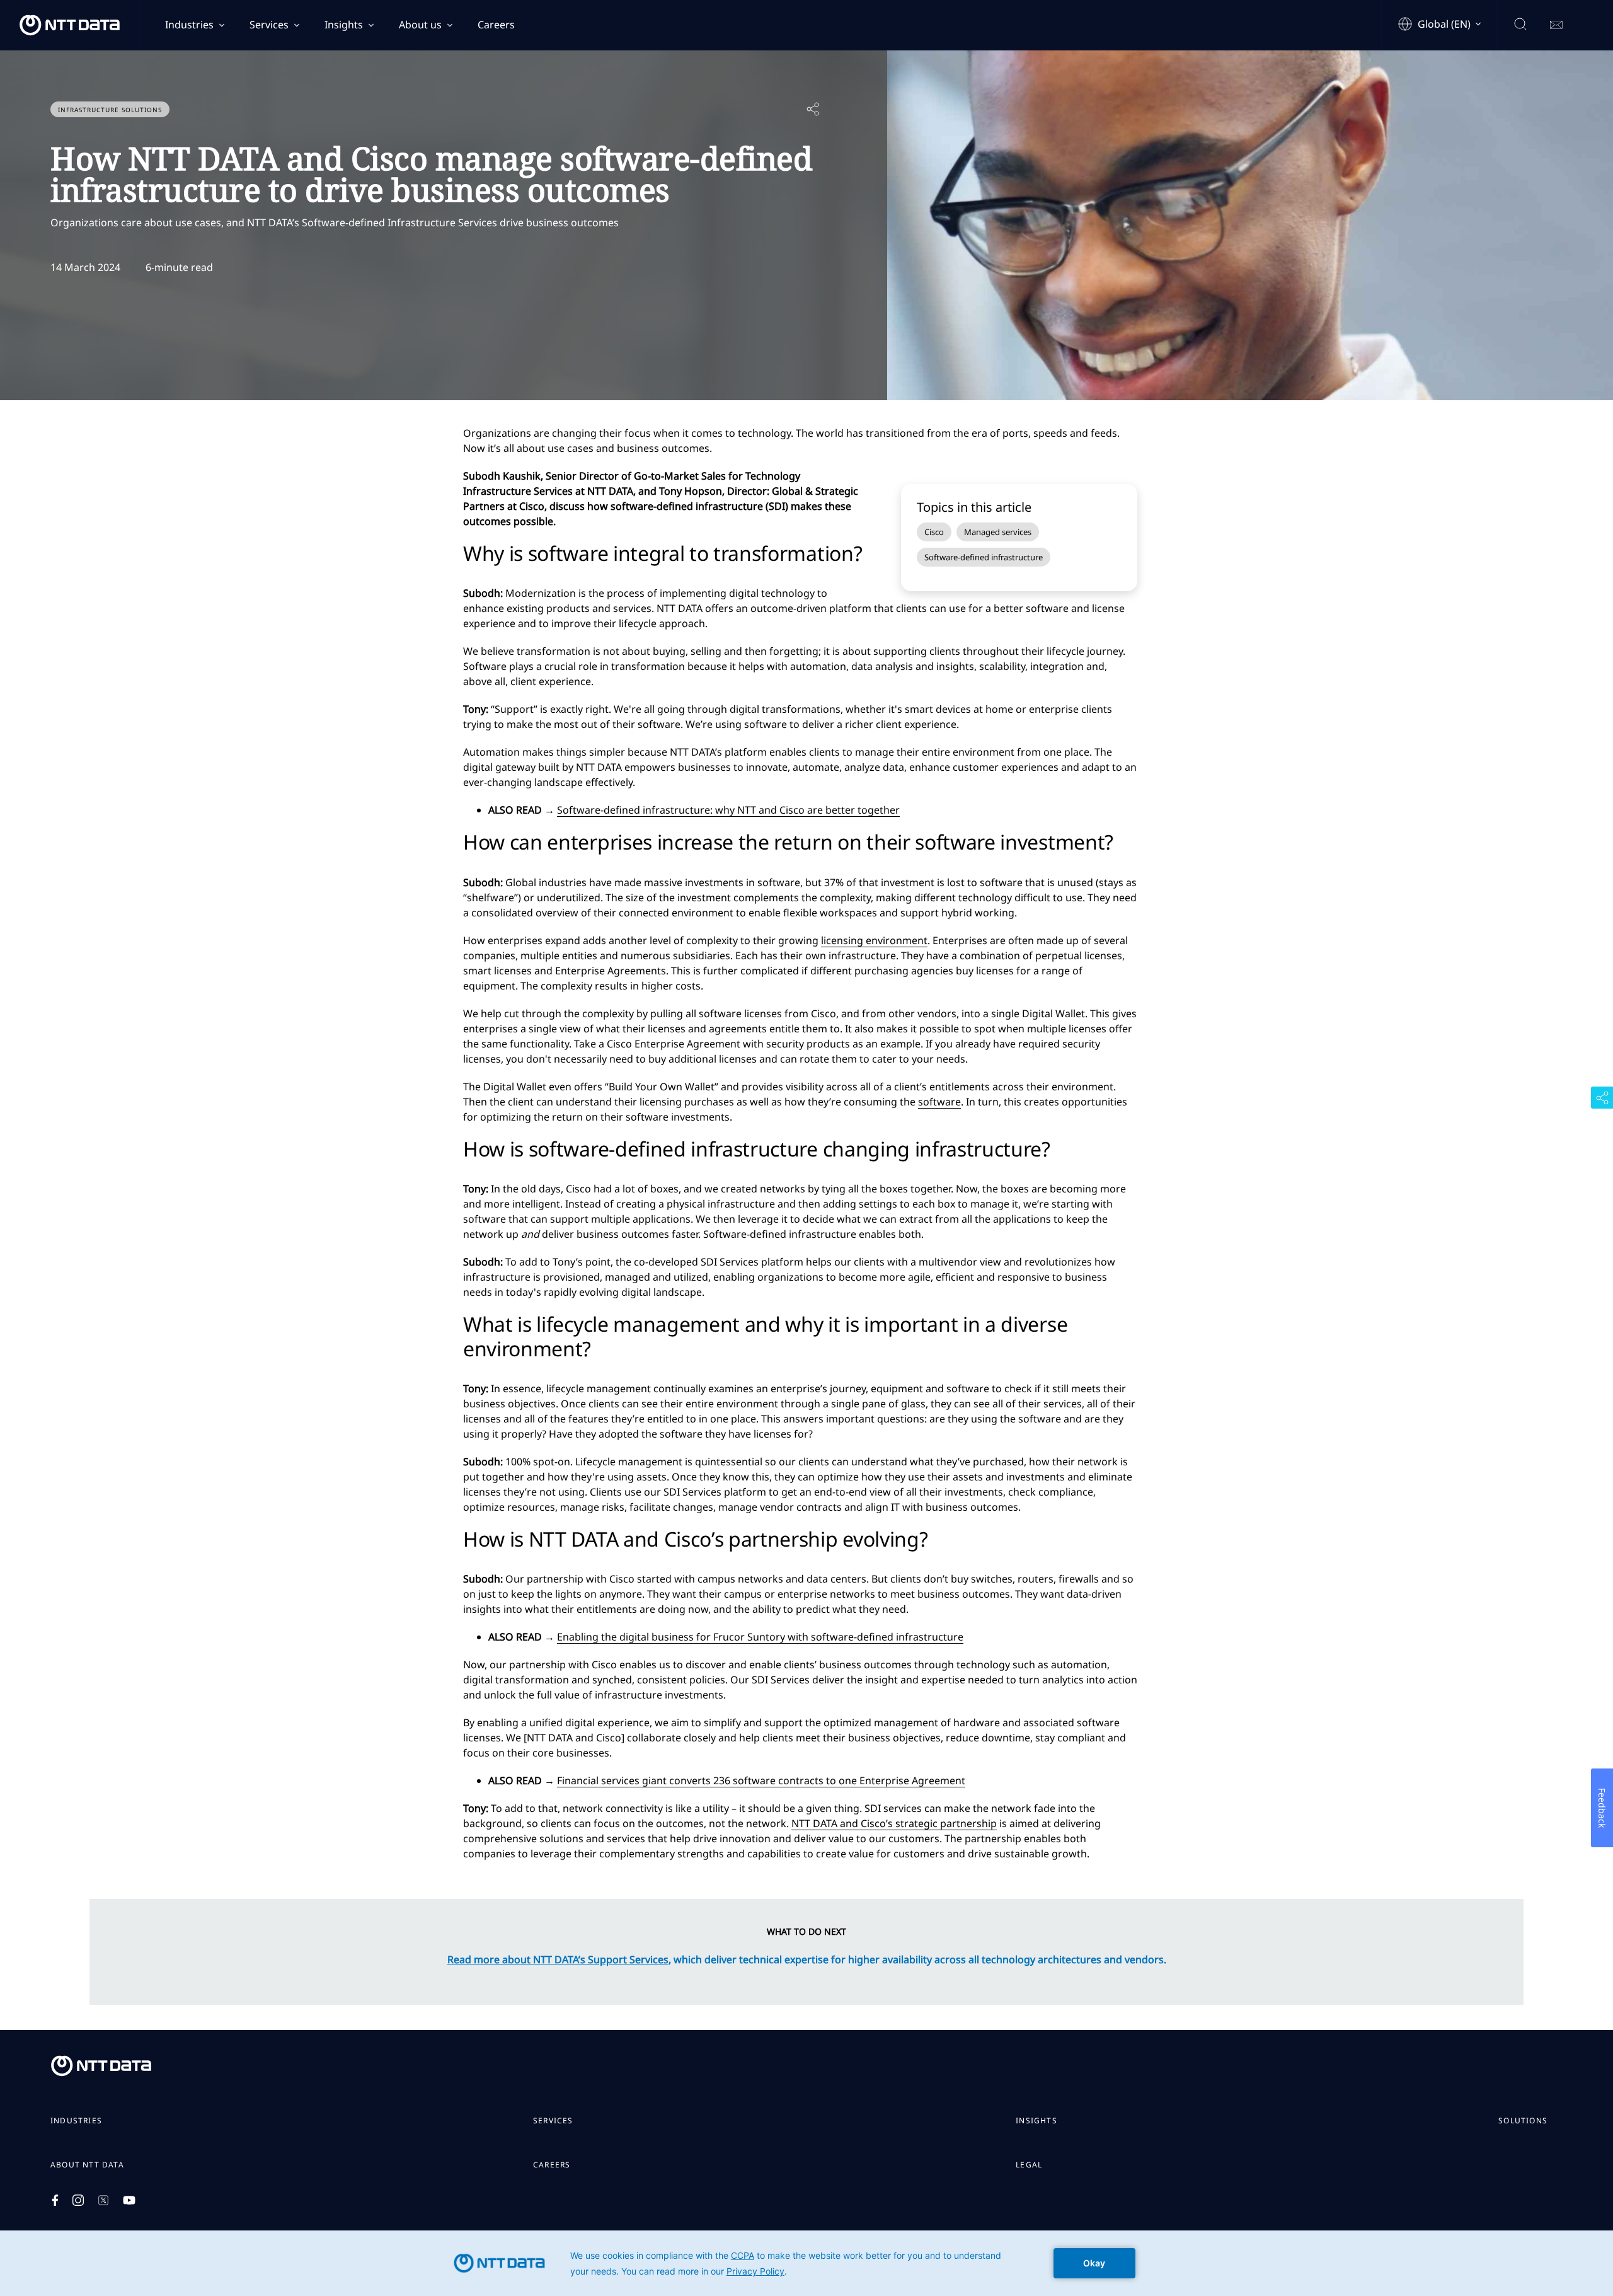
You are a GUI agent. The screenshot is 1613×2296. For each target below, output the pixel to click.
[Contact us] (1556, 25)
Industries (189, 25)
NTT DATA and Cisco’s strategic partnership (894, 1823)
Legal (1029, 2165)
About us (420, 25)
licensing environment (874, 940)
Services (269, 25)
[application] (806, 2263)
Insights (344, 25)
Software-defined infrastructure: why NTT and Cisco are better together (728, 810)
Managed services (998, 532)
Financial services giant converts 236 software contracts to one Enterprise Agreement (761, 1780)
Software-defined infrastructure (984, 557)
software (939, 1102)
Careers (496, 25)
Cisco (934, 532)
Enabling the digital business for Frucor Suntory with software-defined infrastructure (760, 1637)
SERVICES (553, 2121)
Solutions (1523, 2121)
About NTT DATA (87, 2165)
